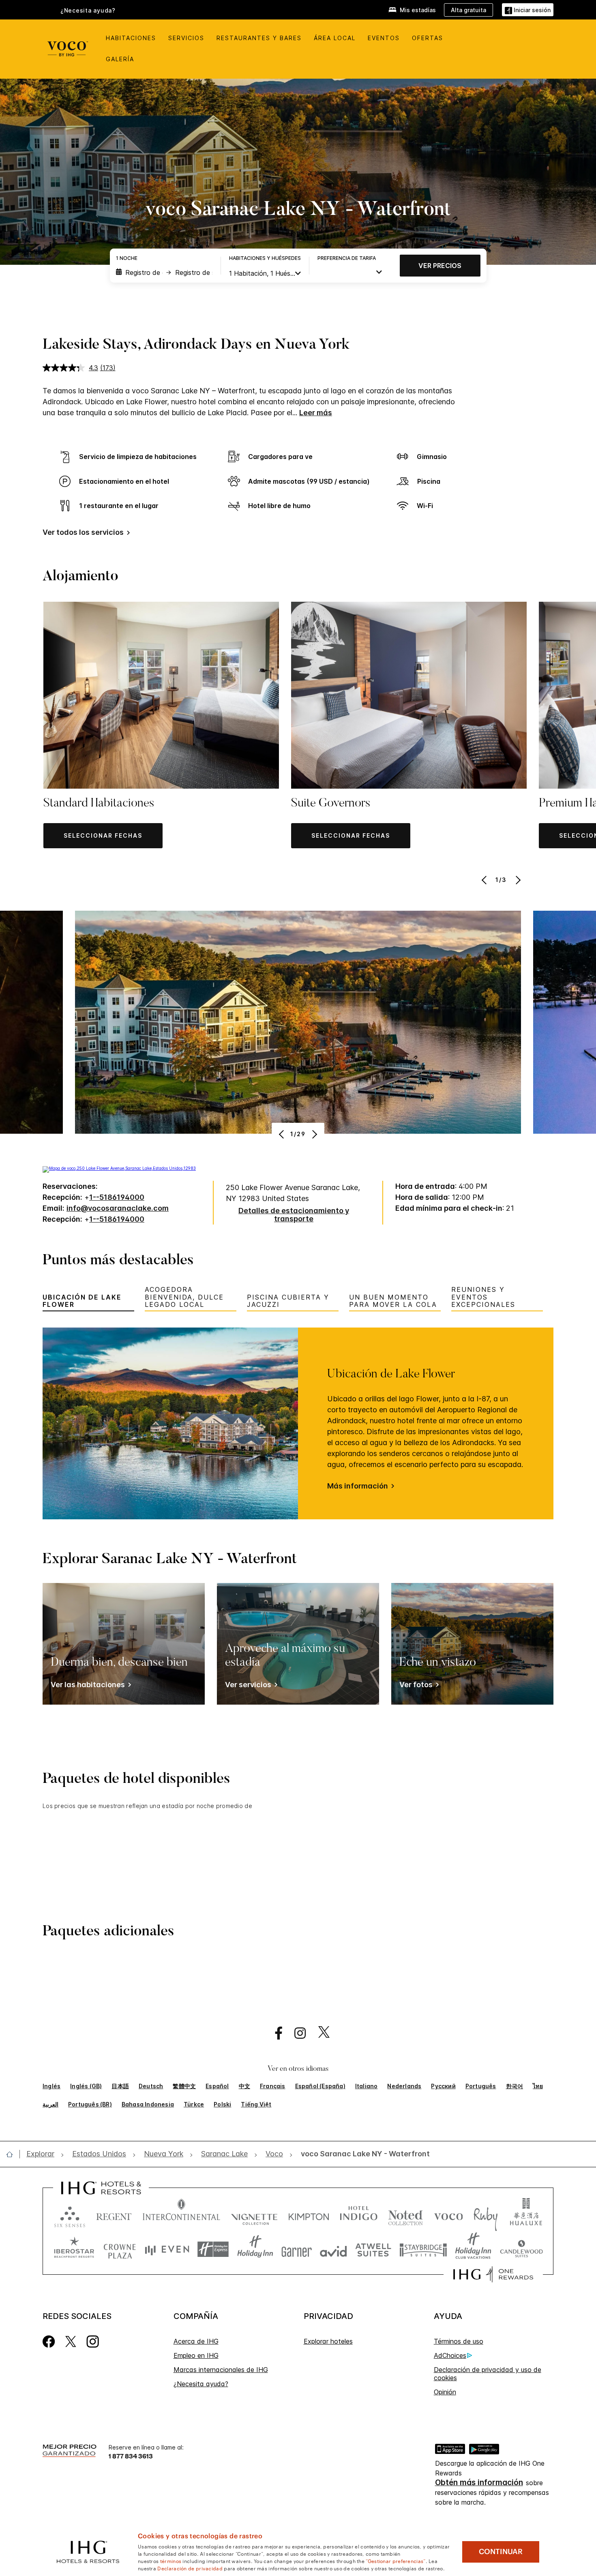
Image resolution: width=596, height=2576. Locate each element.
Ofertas (428, 38)
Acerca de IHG (196, 2341)
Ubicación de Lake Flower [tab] (82, 1301)
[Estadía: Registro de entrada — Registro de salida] (164, 272)
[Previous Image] (485, 880)
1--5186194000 (117, 1197)
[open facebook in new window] (274, 2033)
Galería (120, 59)
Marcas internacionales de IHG (221, 2370)
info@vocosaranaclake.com (118, 1208)
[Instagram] (93, 2341)
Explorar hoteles (328, 2341)
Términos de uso (459, 2341)
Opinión (445, 2392)
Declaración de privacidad (190, 2568)
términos (171, 2561)
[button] (528, 10)
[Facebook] (49, 2341)
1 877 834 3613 (131, 2456)
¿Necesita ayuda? (201, 2384)
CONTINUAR (501, 2552)
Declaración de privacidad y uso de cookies (488, 2374)
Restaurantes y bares (259, 38)
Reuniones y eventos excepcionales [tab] (483, 1297)
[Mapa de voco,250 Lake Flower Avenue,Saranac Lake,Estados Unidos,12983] (119, 1168)
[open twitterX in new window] (320, 2033)
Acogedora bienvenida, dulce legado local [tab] (184, 1297)
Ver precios (440, 266)
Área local (335, 38)
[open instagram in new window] (296, 2033)
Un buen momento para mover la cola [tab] (393, 1301)
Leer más (316, 413)
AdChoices (450, 2355)
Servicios (186, 38)
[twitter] (71, 2341)
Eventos (384, 38)
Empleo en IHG (196, 2355)
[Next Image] (517, 880)
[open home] (13, 2154)
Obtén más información (479, 2483)
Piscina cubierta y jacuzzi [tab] (288, 1301)
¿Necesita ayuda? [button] (88, 11)
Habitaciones (131, 38)
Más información (358, 1486)
